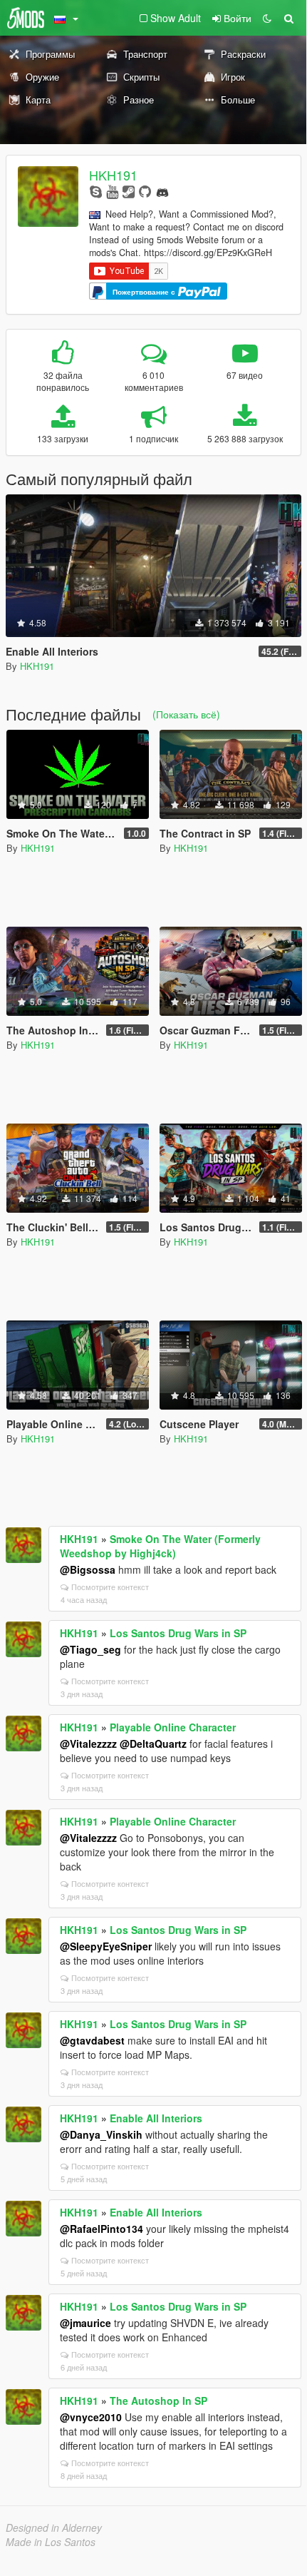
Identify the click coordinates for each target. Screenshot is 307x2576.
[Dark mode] (267, 18)
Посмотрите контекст (110, 1587)
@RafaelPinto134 (102, 2229)
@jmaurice (85, 2323)
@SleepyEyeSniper (106, 1946)
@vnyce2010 (91, 2417)
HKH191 (113, 175)
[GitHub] (145, 191)
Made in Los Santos (51, 2542)
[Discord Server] (162, 191)
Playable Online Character (173, 1727)
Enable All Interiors (156, 2118)
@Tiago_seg (90, 1649)
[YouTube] (112, 191)
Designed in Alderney (54, 2527)
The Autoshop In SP (158, 2401)
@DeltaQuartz (153, 1743)
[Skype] (96, 191)
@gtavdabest (92, 2040)
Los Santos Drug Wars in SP (178, 1633)
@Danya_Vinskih (101, 2134)
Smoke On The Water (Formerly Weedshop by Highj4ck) (160, 1546)
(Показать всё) (186, 714)
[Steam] (129, 191)
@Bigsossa (88, 1569)
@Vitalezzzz (88, 1743)
